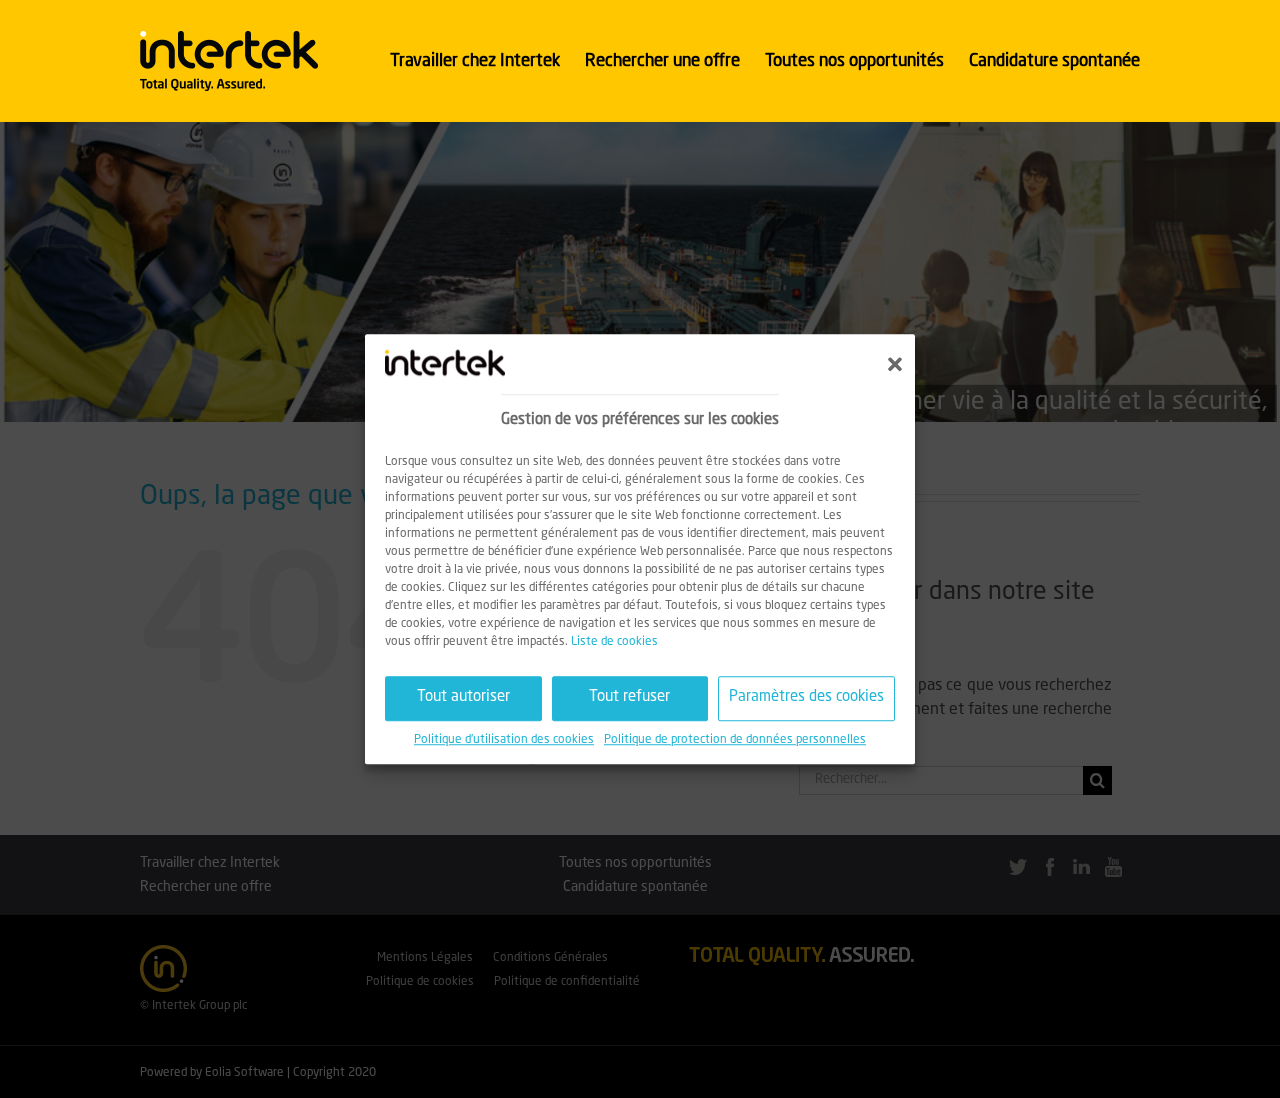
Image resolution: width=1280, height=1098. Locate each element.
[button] (895, 364)
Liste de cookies (614, 642)
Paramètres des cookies (806, 697)
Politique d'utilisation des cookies (504, 740)
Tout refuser (629, 697)
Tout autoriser (463, 697)
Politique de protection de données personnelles (735, 740)
